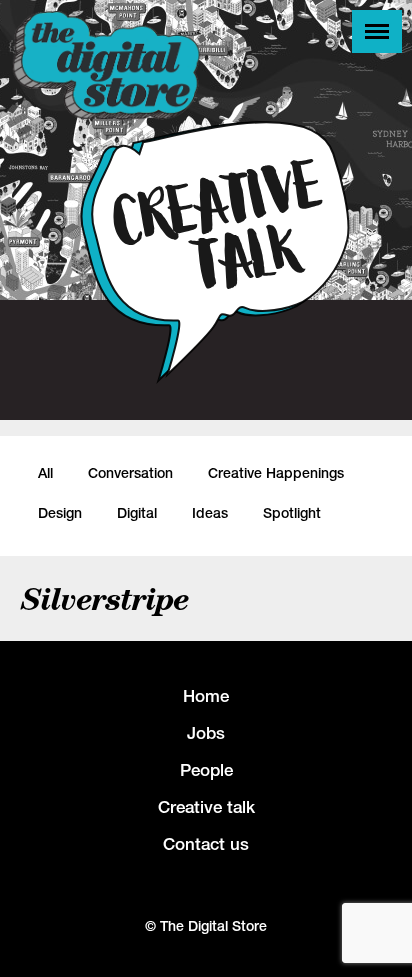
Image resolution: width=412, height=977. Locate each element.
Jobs (206, 733)
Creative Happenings (276, 473)
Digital (137, 513)
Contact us (206, 844)
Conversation (130, 473)
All (45, 473)
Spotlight (292, 513)
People (206, 770)
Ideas (210, 513)
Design (60, 513)
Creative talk (206, 807)
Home (206, 696)
